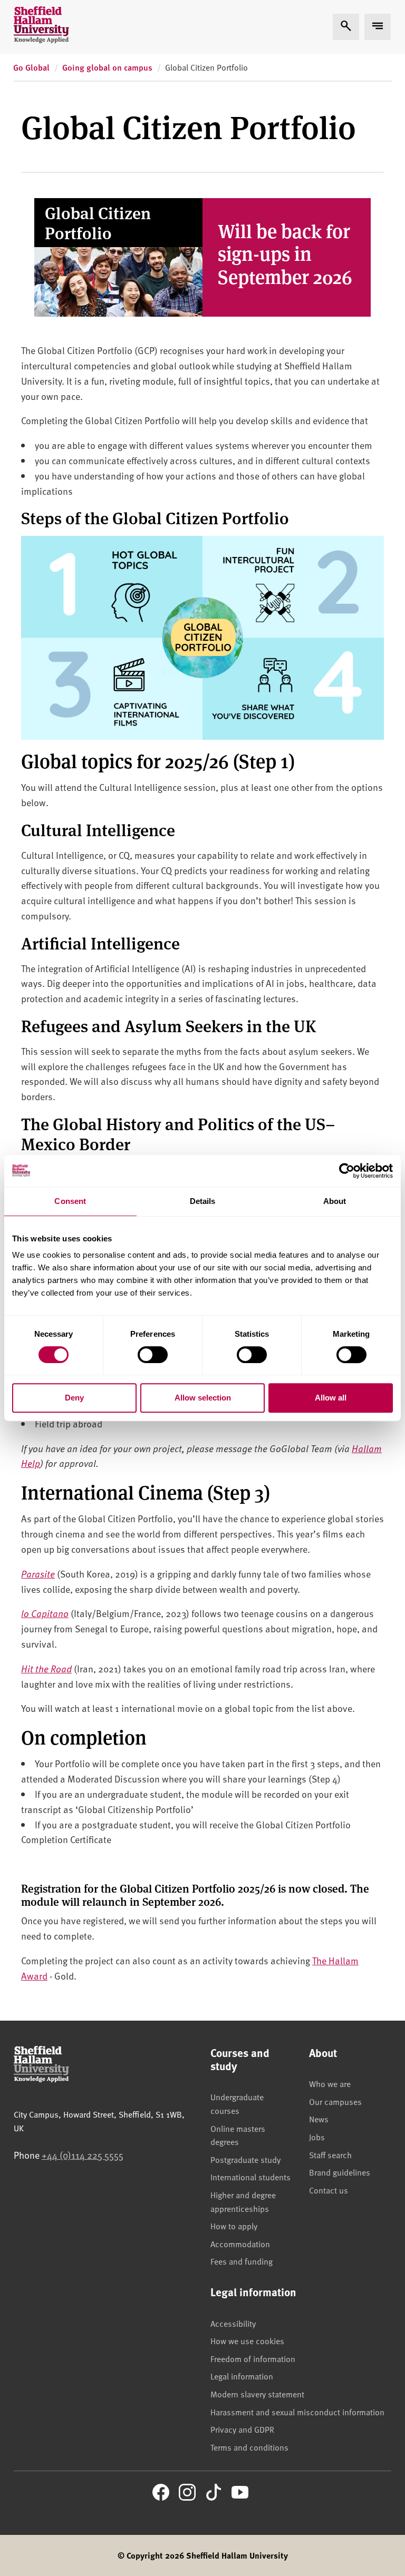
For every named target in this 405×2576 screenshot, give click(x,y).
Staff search (330, 2154)
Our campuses (335, 2101)
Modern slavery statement (257, 2394)
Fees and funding (242, 2261)
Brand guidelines (340, 2172)
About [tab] (335, 1201)
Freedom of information (253, 2358)
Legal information (242, 2376)
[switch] (153, 1355)
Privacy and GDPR (242, 2429)
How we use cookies (247, 2340)
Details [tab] (203, 1201)
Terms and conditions (249, 2447)
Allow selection (203, 1398)
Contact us (329, 2190)
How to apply (234, 2226)
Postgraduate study (245, 2159)
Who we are (330, 2083)
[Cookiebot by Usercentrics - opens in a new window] (347, 1171)
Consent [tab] (70, 1201)
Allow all (331, 1398)
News (319, 2119)
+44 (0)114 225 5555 (83, 2155)
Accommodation (240, 2244)
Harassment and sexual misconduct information (297, 2412)
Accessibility (233, 2323)
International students (250, 2177)
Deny (74, 1398)
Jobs (317, 2137)
